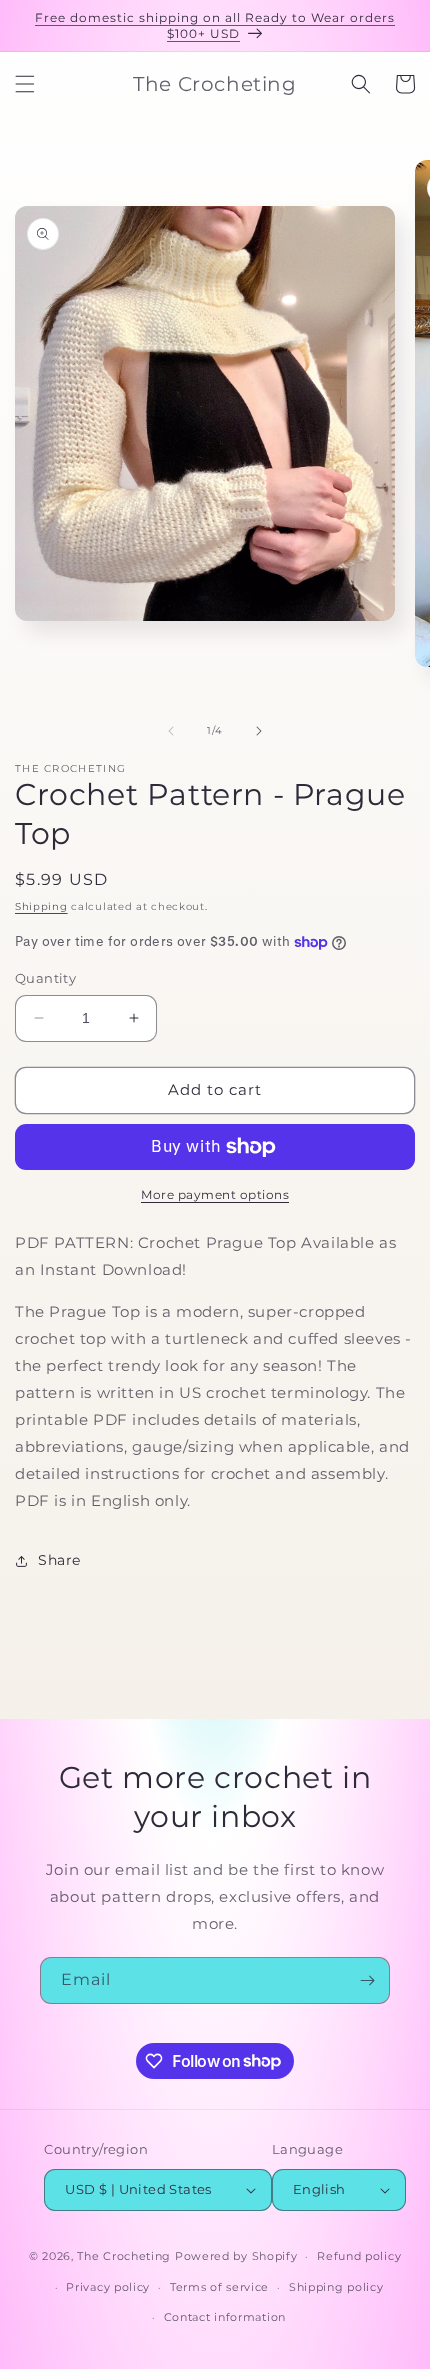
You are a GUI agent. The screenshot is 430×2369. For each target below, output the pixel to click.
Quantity (45, 978)
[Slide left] (171, 731)
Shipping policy (336, 2287)
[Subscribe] (367, 1980)
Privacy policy (108, 2287)
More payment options (215, 1194)
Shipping (41, 906)
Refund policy (359, 2256)
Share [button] (59, 1560)
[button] (25, 84)
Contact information (225, 2317)
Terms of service (219, 2287)
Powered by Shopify (236, 2256)
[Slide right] (259, 731)
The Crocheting (124, 2256)
